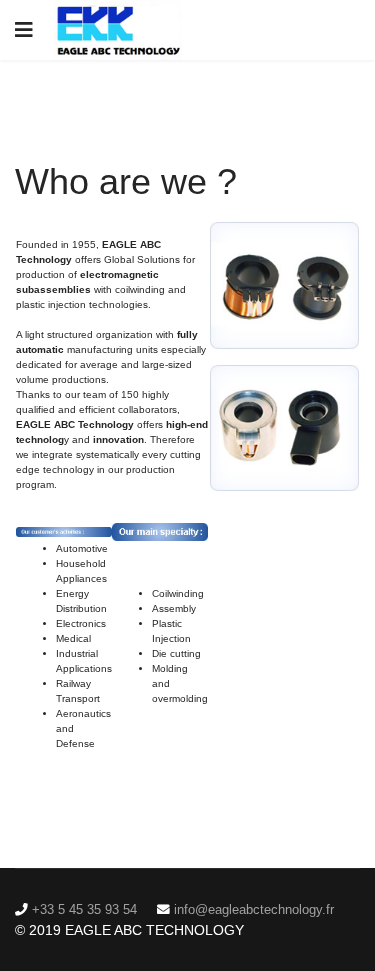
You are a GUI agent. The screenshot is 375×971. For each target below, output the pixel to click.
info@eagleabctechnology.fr (254, 910)
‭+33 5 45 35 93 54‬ (84, 910)
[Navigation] (24, 30)
